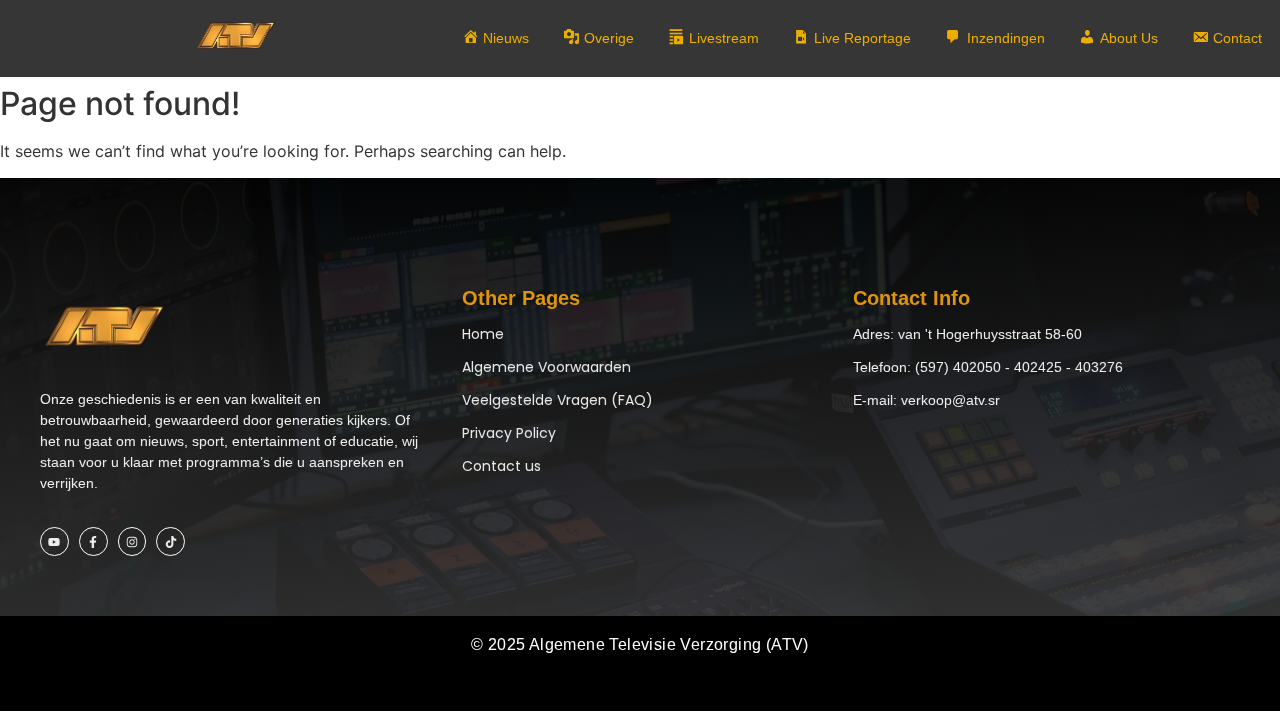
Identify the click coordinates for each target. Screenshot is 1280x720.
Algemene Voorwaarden (546, 367)
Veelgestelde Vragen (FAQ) (557, 400)
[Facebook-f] (93, 541)
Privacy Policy (509, 433)
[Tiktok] (170, 541)
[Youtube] (54, 541)
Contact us (501, 466)
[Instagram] (132, 541)
